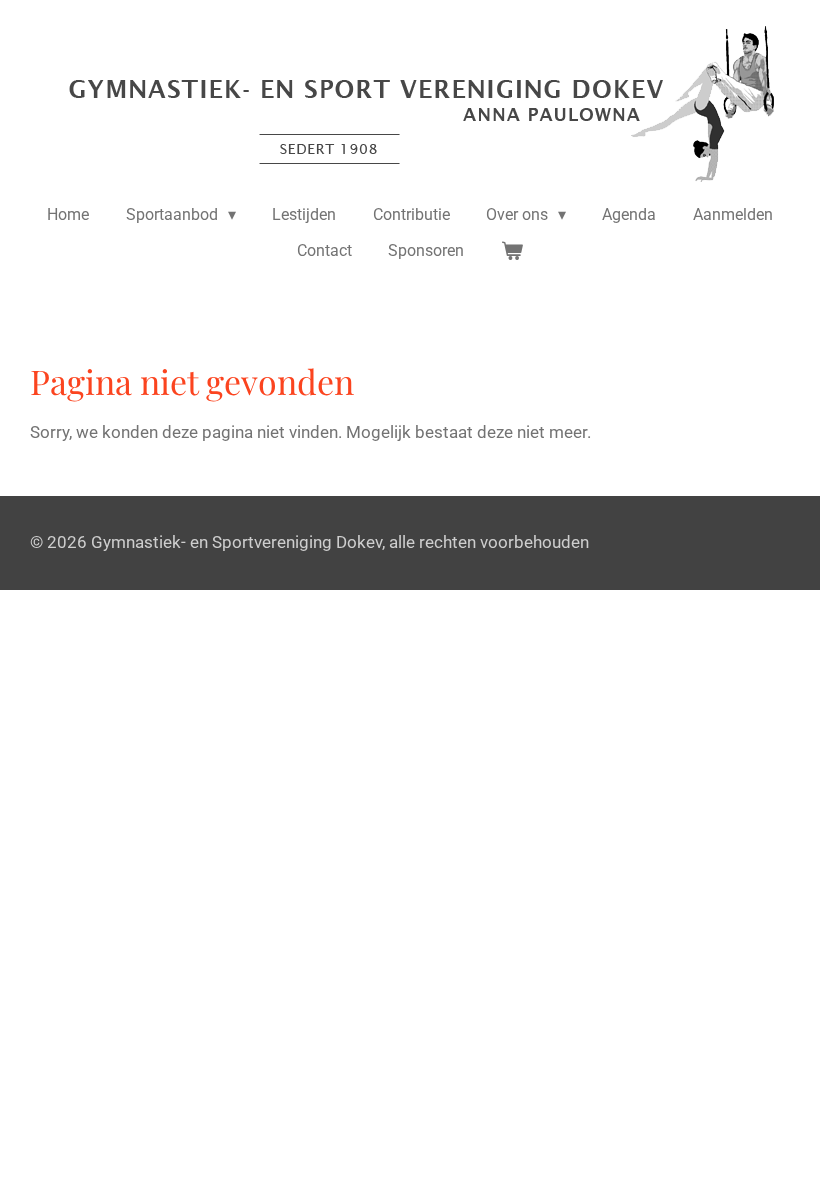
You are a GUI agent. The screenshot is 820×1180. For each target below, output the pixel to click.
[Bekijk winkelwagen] (512, 251)
